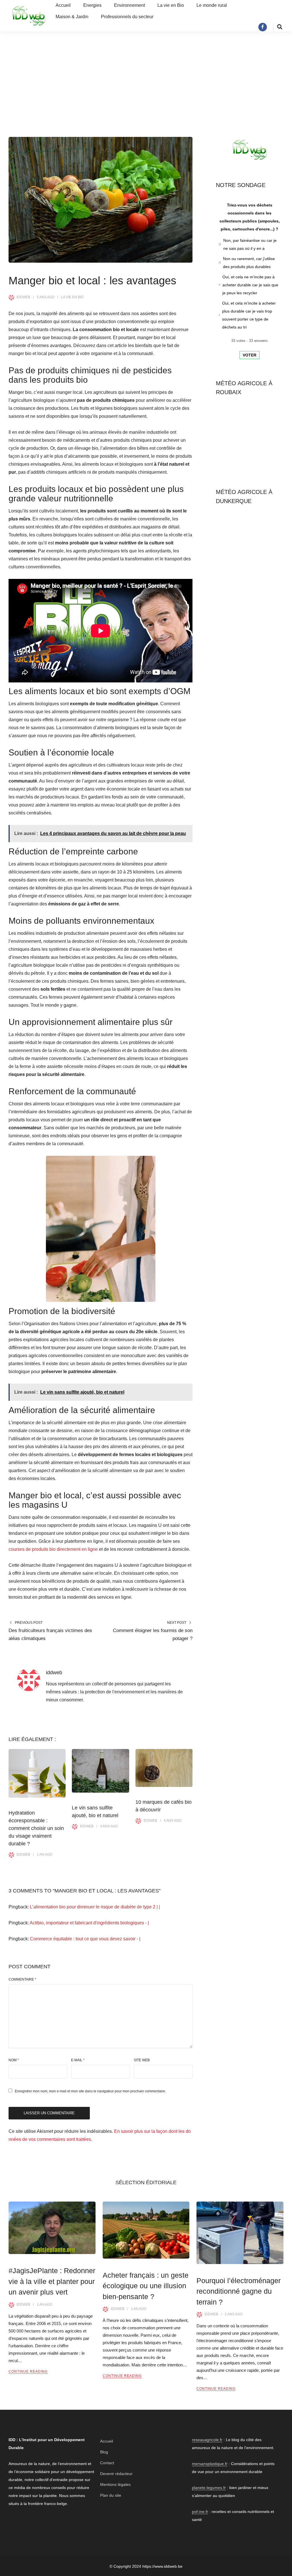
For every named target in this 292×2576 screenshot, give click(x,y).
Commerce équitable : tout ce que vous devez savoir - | (85, 1939)
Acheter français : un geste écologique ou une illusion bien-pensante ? (146, 2286)
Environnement (129, 5)
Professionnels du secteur (127, 17)
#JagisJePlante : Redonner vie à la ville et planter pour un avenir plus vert (52, 2281)
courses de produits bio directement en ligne (53, 1549)
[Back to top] (286, 2570)
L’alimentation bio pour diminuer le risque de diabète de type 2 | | (95, 1907)
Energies (92, 5)
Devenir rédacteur (116, 2474)
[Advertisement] (146, 83)
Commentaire (22, 1979)
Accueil (63, 5)
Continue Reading (28, 2372)
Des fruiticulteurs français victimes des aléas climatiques (50, 1634)
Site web (142, 2060)
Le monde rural (212, 5)
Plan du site (111, 2495)
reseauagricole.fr (207, 2440)
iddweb (23, 297)
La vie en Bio (171, 5)
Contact (107, 2463)
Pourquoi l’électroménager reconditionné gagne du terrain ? (239, 2291)
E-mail (78, 2060)
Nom (14, 2060)
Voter (250, 355)
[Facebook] (263, 27)
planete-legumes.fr (209, 2488)
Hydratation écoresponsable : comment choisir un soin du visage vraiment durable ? (36, 1828)
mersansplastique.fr (210, 2464)
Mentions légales (115, 2484)
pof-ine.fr (200, 2512)
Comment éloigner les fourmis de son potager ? (153, 1634)
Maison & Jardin (72, 17)
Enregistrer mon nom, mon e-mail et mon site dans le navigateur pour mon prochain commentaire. (90, 2091)
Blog (104, 2452)
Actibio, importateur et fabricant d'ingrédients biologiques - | (89, 1923)
